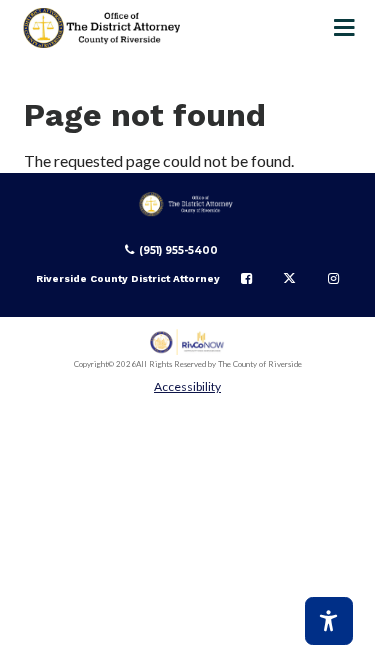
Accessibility (187, 386)
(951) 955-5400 (178, 250)
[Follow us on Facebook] (246, 279)
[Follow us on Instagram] (333, 279)
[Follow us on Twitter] (289, 279)
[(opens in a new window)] (187, 342)
